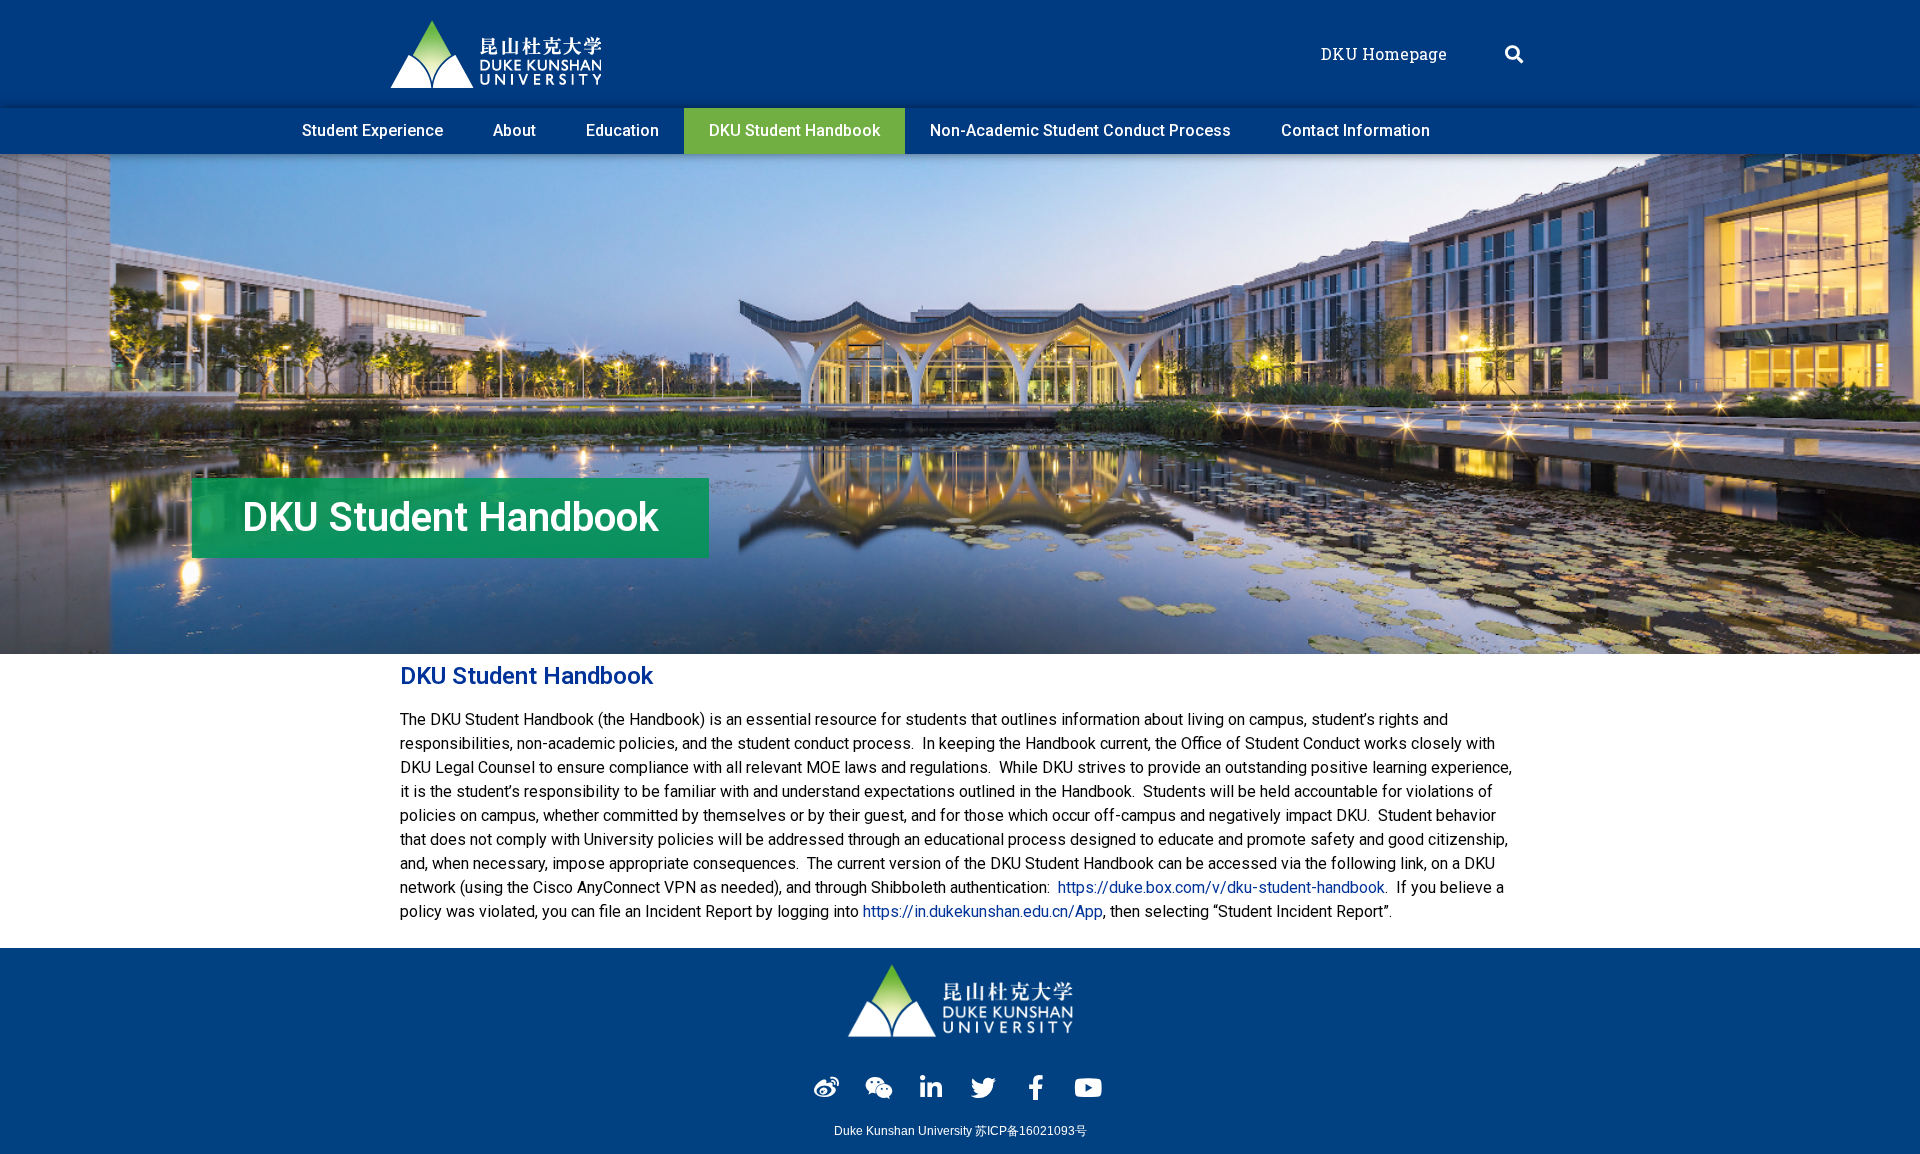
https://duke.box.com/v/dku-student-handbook (1221, 887)
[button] (1513, 54)
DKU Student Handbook (794, 130)
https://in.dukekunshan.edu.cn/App (983, 911)
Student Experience (372, 130)
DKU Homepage (1384, 53)
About (514, 130)
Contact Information (1355, 130)
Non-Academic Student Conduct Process (1080, 130)
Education (622, 130)
